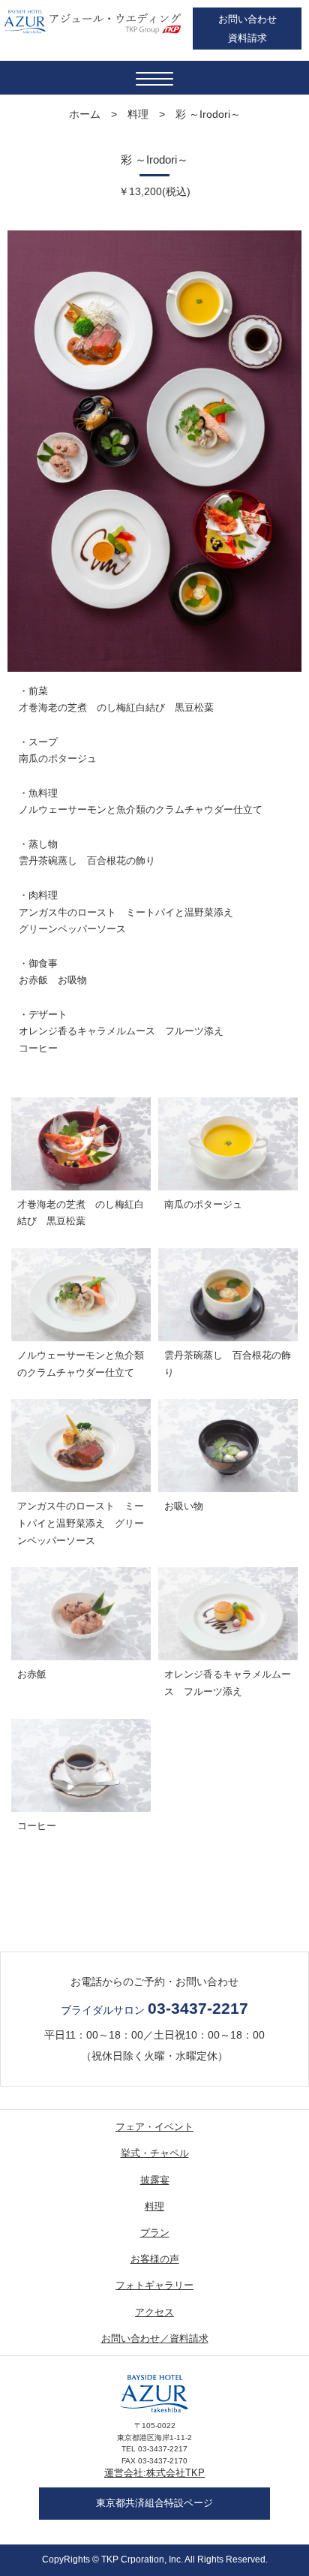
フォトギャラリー (154, 2285)
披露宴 (155, 2180)
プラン (155, 2233)
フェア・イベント (154, 2127)
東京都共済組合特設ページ (154, 2503)
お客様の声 (155, 2259)
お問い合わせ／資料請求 (155, 2338)
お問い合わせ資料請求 (247, 29)
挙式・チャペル (155, 2153)
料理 (138, 114)
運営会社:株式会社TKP (154, 2473)
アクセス (154, 2312)
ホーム (85, 114)
